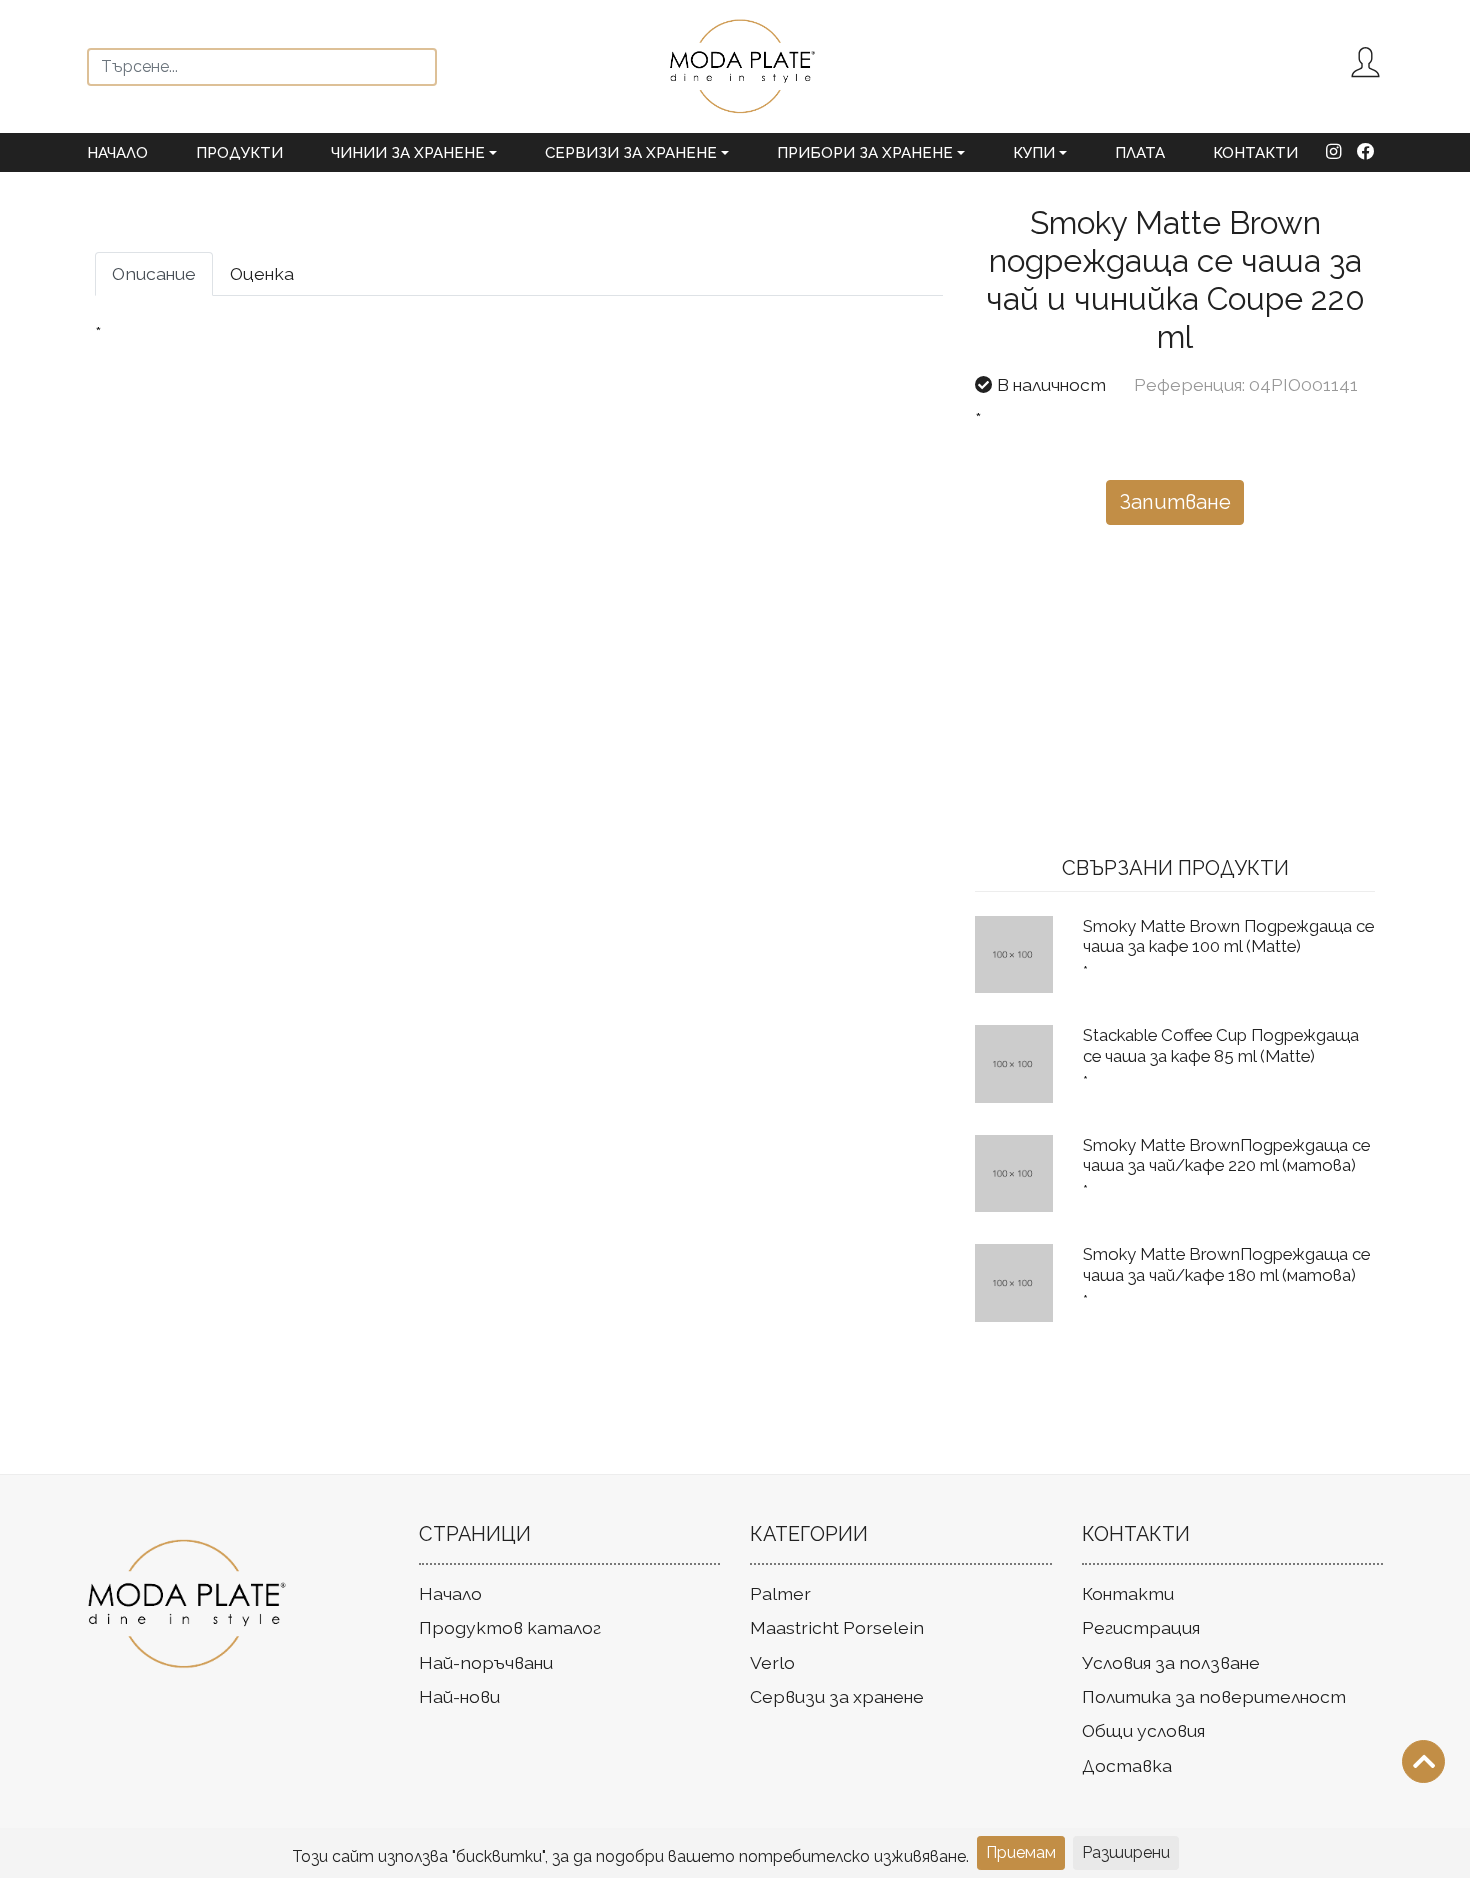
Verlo (772, 1662)
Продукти (239, 153)
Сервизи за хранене (837, 1696)
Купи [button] (1034, 153)
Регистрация (1141, 1627)
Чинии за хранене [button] (408, 153)
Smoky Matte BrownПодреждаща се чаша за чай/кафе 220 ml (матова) (1226, 1155)
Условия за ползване (1171, 1662)
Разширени (1126, 1852)
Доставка (1127, 1765)
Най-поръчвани (486, 1662)
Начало (117, 153)
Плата (1140, 153)
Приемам (1021, 1852)
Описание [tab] (154, 273)
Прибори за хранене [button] (865, 153)
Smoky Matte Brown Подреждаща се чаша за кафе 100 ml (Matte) (1228, 936)
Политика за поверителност (1214, 1696)
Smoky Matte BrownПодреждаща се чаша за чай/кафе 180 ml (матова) (1226, 1264)
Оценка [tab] (262, 273)
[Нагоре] (1423, 1761)
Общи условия (1143, 1730)
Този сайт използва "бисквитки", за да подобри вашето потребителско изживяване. (630, 1856)
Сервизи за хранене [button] (631, 153)
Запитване (1175, 502)
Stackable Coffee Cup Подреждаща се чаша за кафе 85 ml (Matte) (1221, 1045)
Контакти (1255, 153)
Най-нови (459, 1696)
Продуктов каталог (510, 1627)
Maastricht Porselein (837, 1627)
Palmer (780, 1593)
